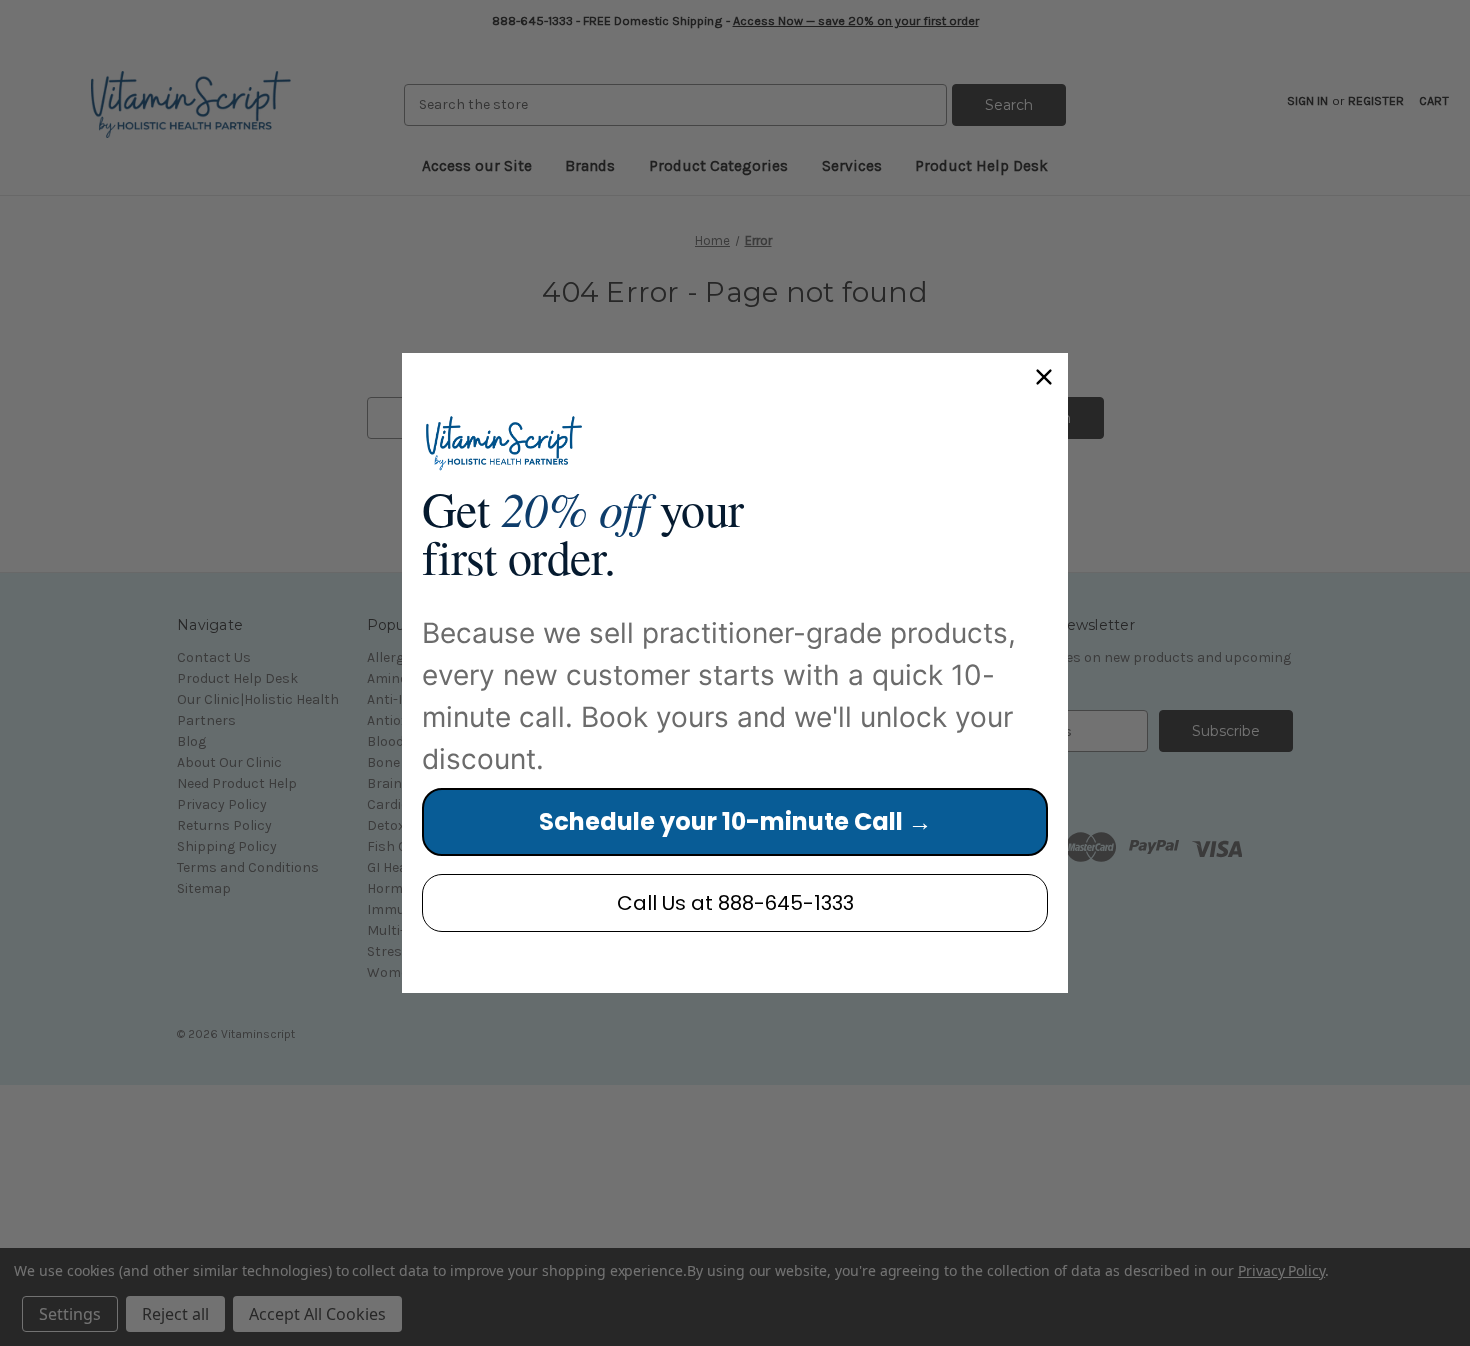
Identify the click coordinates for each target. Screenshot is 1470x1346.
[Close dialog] (1044, 377)
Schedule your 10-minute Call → (735, 821)
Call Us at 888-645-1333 (735, 903)
